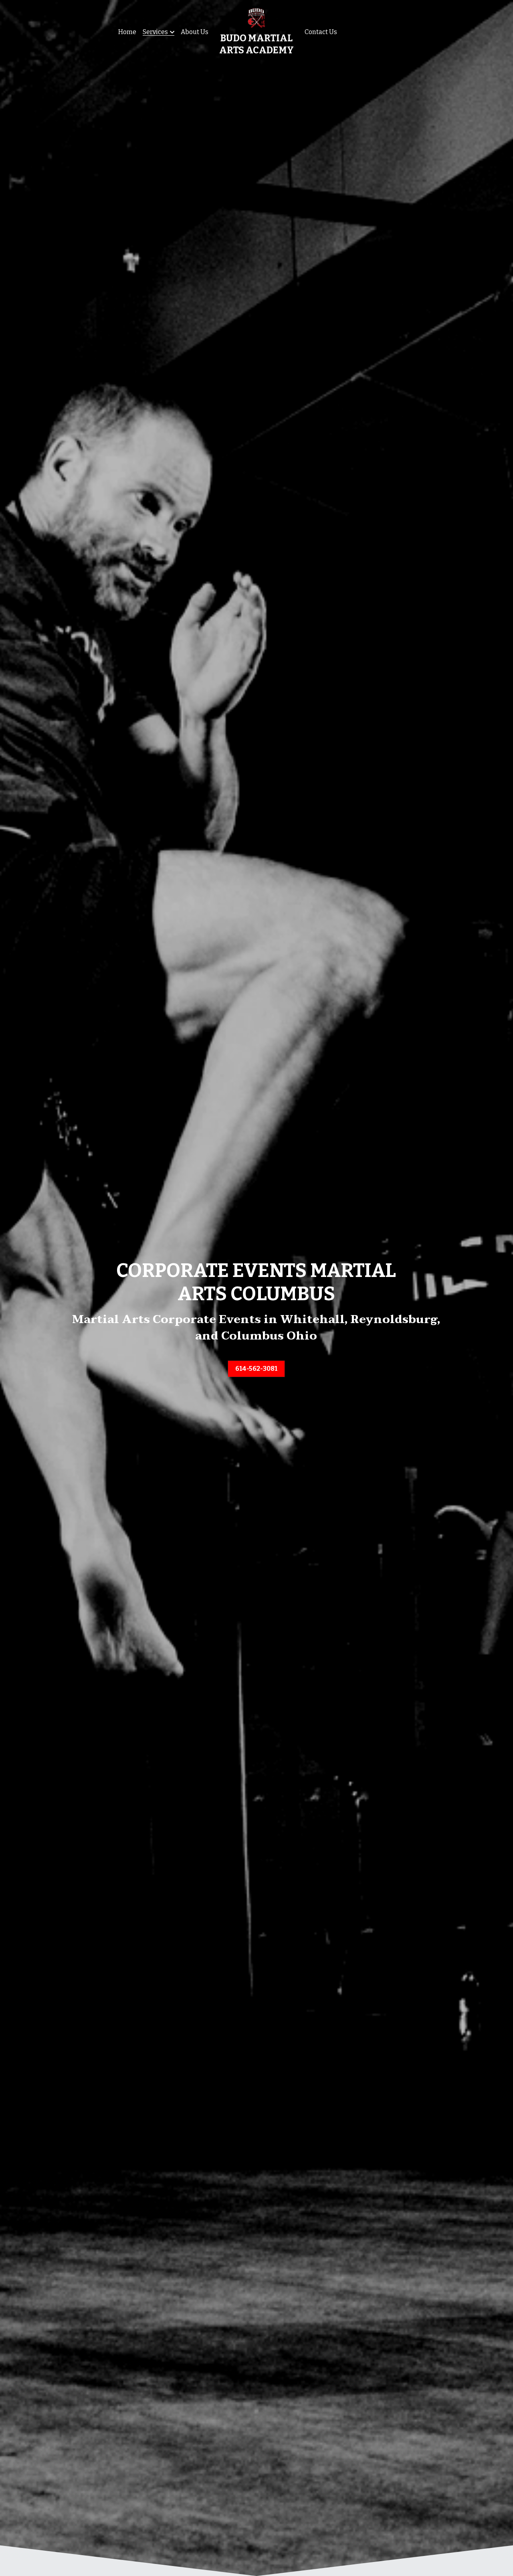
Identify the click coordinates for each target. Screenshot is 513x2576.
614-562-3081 (256, 1369)
